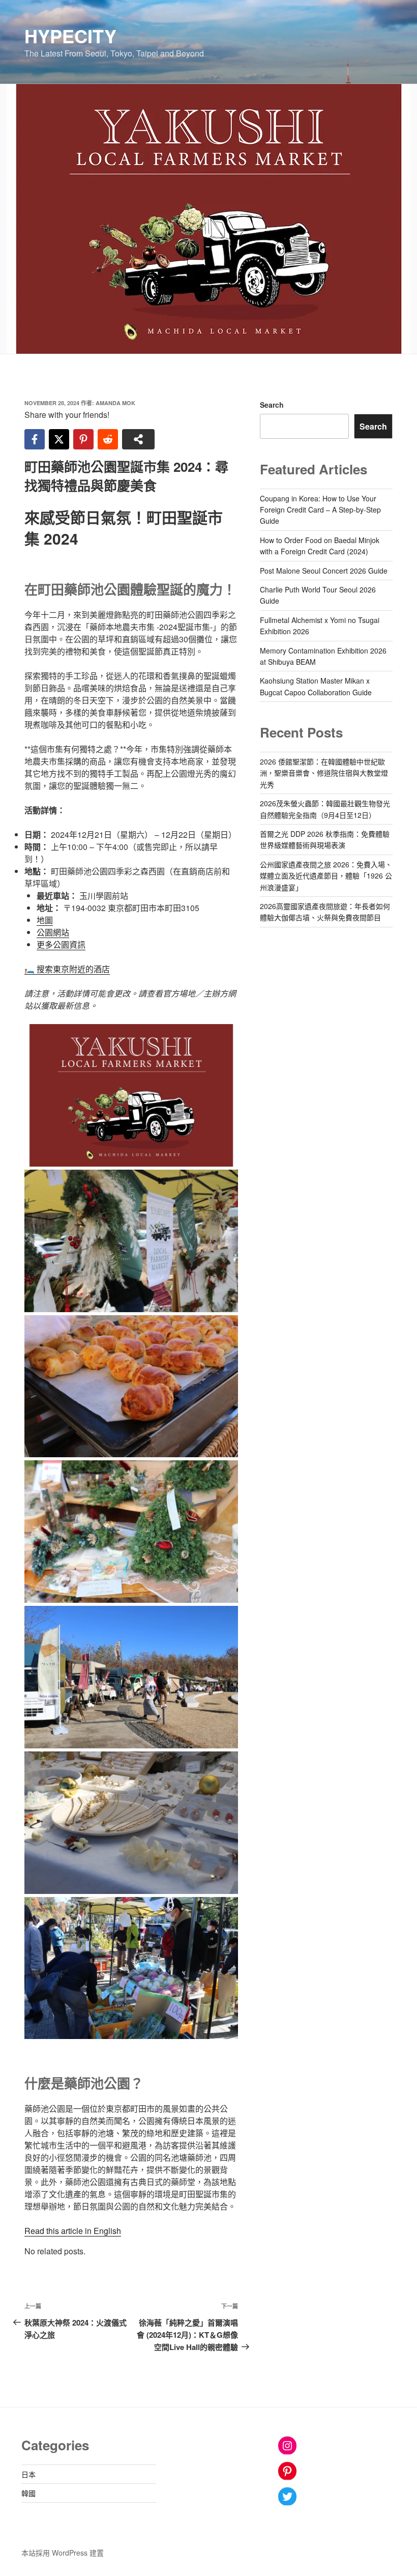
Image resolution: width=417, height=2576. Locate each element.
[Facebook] (35, 439)
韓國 (28, 2493)
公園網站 (53, 932)
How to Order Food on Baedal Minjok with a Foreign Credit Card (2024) (320, 546)
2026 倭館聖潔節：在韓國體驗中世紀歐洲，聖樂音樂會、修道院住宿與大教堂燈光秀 (324, 773)
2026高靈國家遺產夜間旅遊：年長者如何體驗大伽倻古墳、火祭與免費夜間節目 (325, 912)
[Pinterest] (83, 439)
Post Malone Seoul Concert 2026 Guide (324, 571)
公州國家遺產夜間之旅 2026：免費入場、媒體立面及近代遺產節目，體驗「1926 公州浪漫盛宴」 (326, 876)
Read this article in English (73, 2231)
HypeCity (70, 36)
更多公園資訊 (61, 944)
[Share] (138, 439)
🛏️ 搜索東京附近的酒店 (67, 969)
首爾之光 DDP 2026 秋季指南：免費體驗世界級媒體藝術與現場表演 (325, 839)
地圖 (45, 920)
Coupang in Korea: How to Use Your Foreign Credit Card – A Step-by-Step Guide (320, 510)
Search (272, 405)
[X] (59, 439)
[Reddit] (108, 439)
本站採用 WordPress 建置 (63, 2553)
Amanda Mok (115, 403)
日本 (28, 2474)
